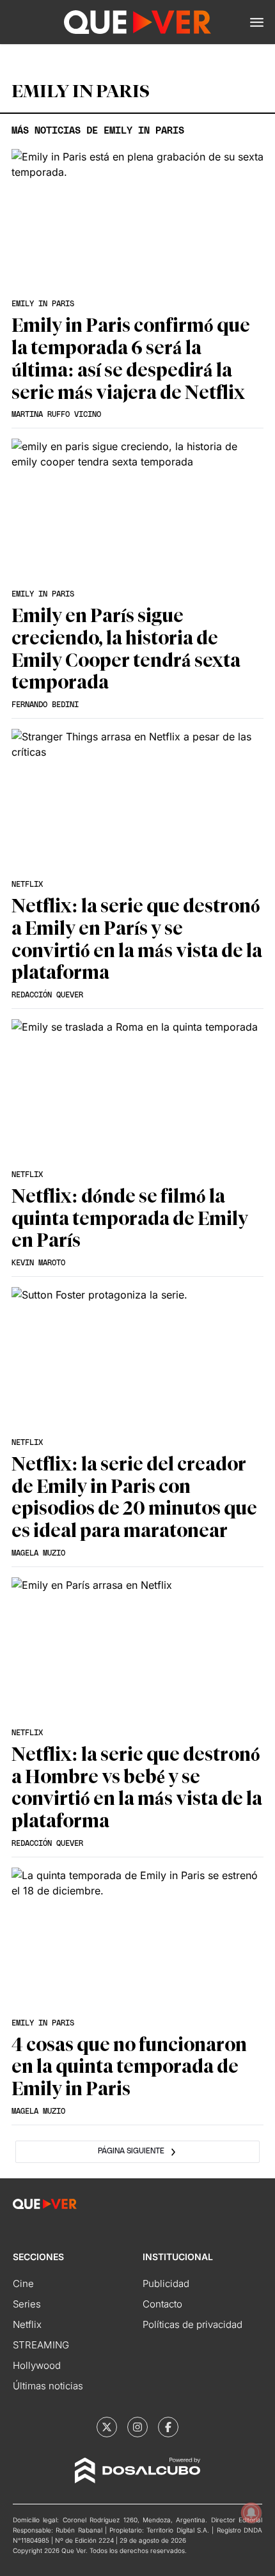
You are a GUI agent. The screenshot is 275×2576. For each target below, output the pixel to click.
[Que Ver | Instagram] (137, 2427)
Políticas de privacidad (192, 2324)
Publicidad (166, 2283)
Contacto (162, 2304)
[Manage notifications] (251, 2513)
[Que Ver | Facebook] (168, 2427)
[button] (257, 22)
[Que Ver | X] (107, 2427)
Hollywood (37, 2365)
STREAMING (41, 2345)
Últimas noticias (48, 2386)
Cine (23, 2283)
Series (27, 2304)
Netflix (27, 2324)
